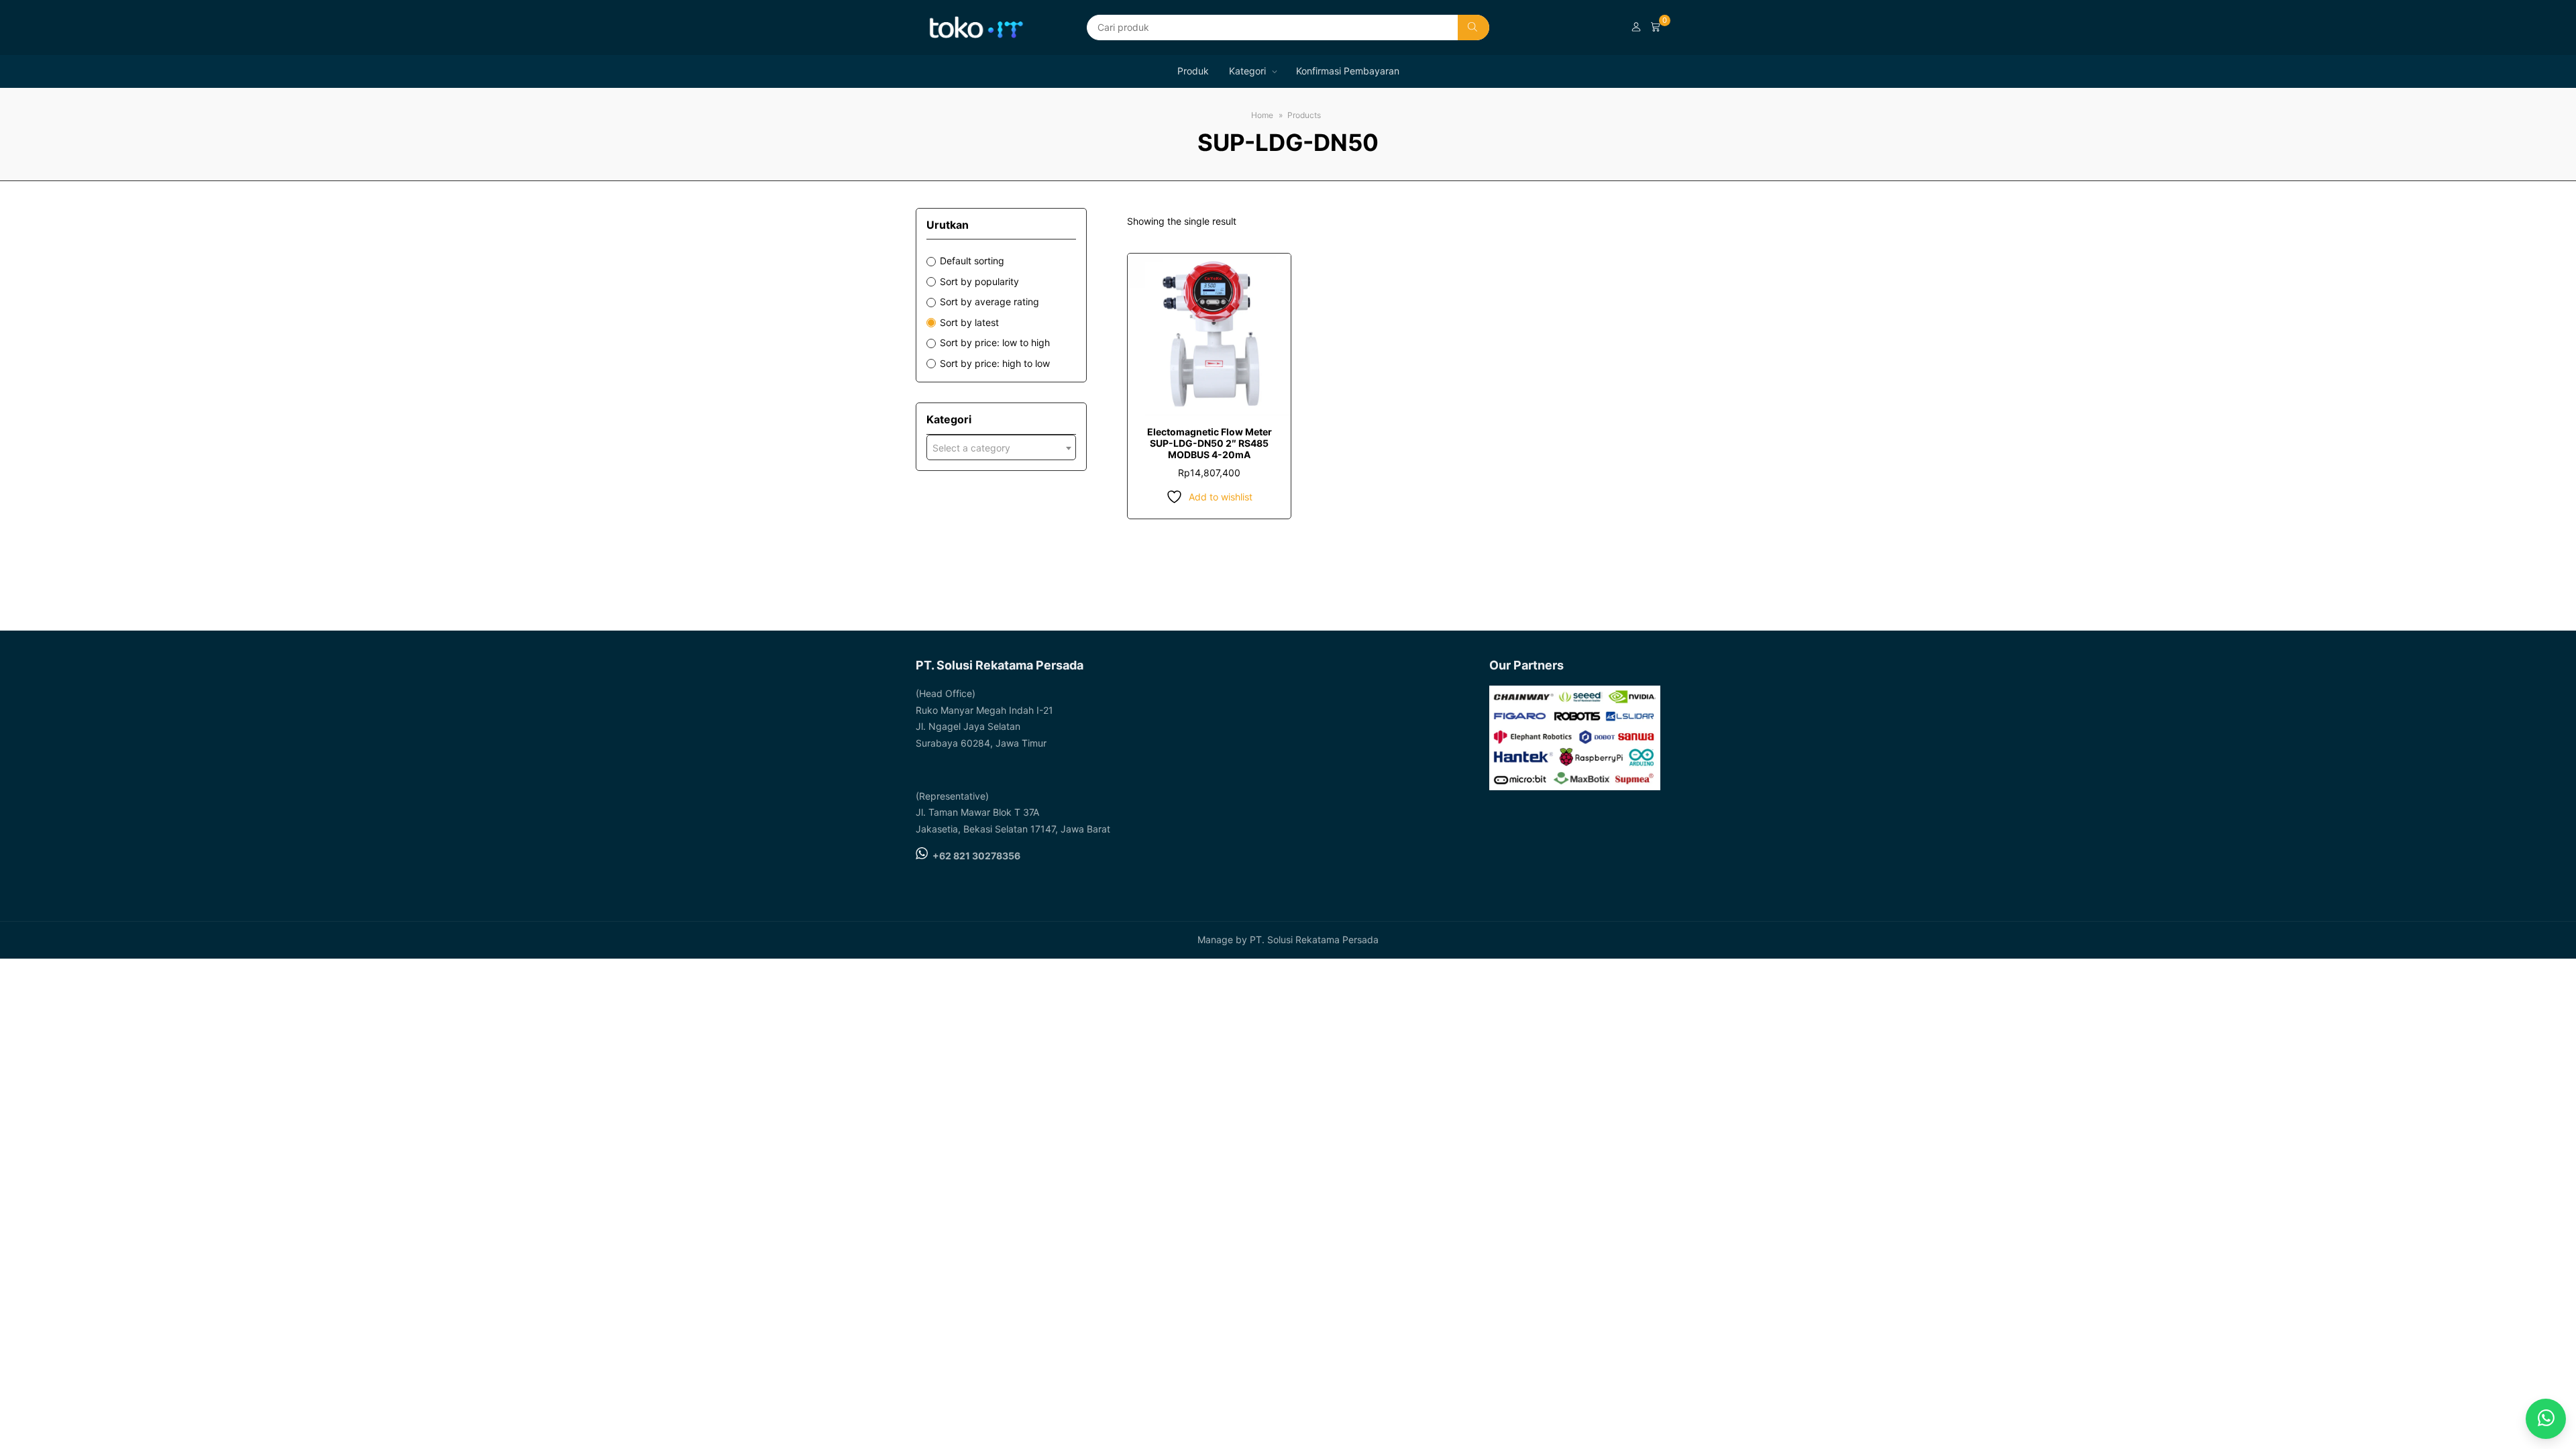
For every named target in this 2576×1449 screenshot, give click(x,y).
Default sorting (972, 261)
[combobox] (1001, 447)
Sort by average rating (989, 302)
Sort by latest (969, 322)
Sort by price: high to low (995, 363)
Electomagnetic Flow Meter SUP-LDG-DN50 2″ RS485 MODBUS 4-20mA (1210, 443)
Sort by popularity (979, 281)
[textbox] (1001, 448)
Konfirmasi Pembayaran (1348, 71)
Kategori (1247, 71)
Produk (1193, 71)
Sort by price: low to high (995, 342)
